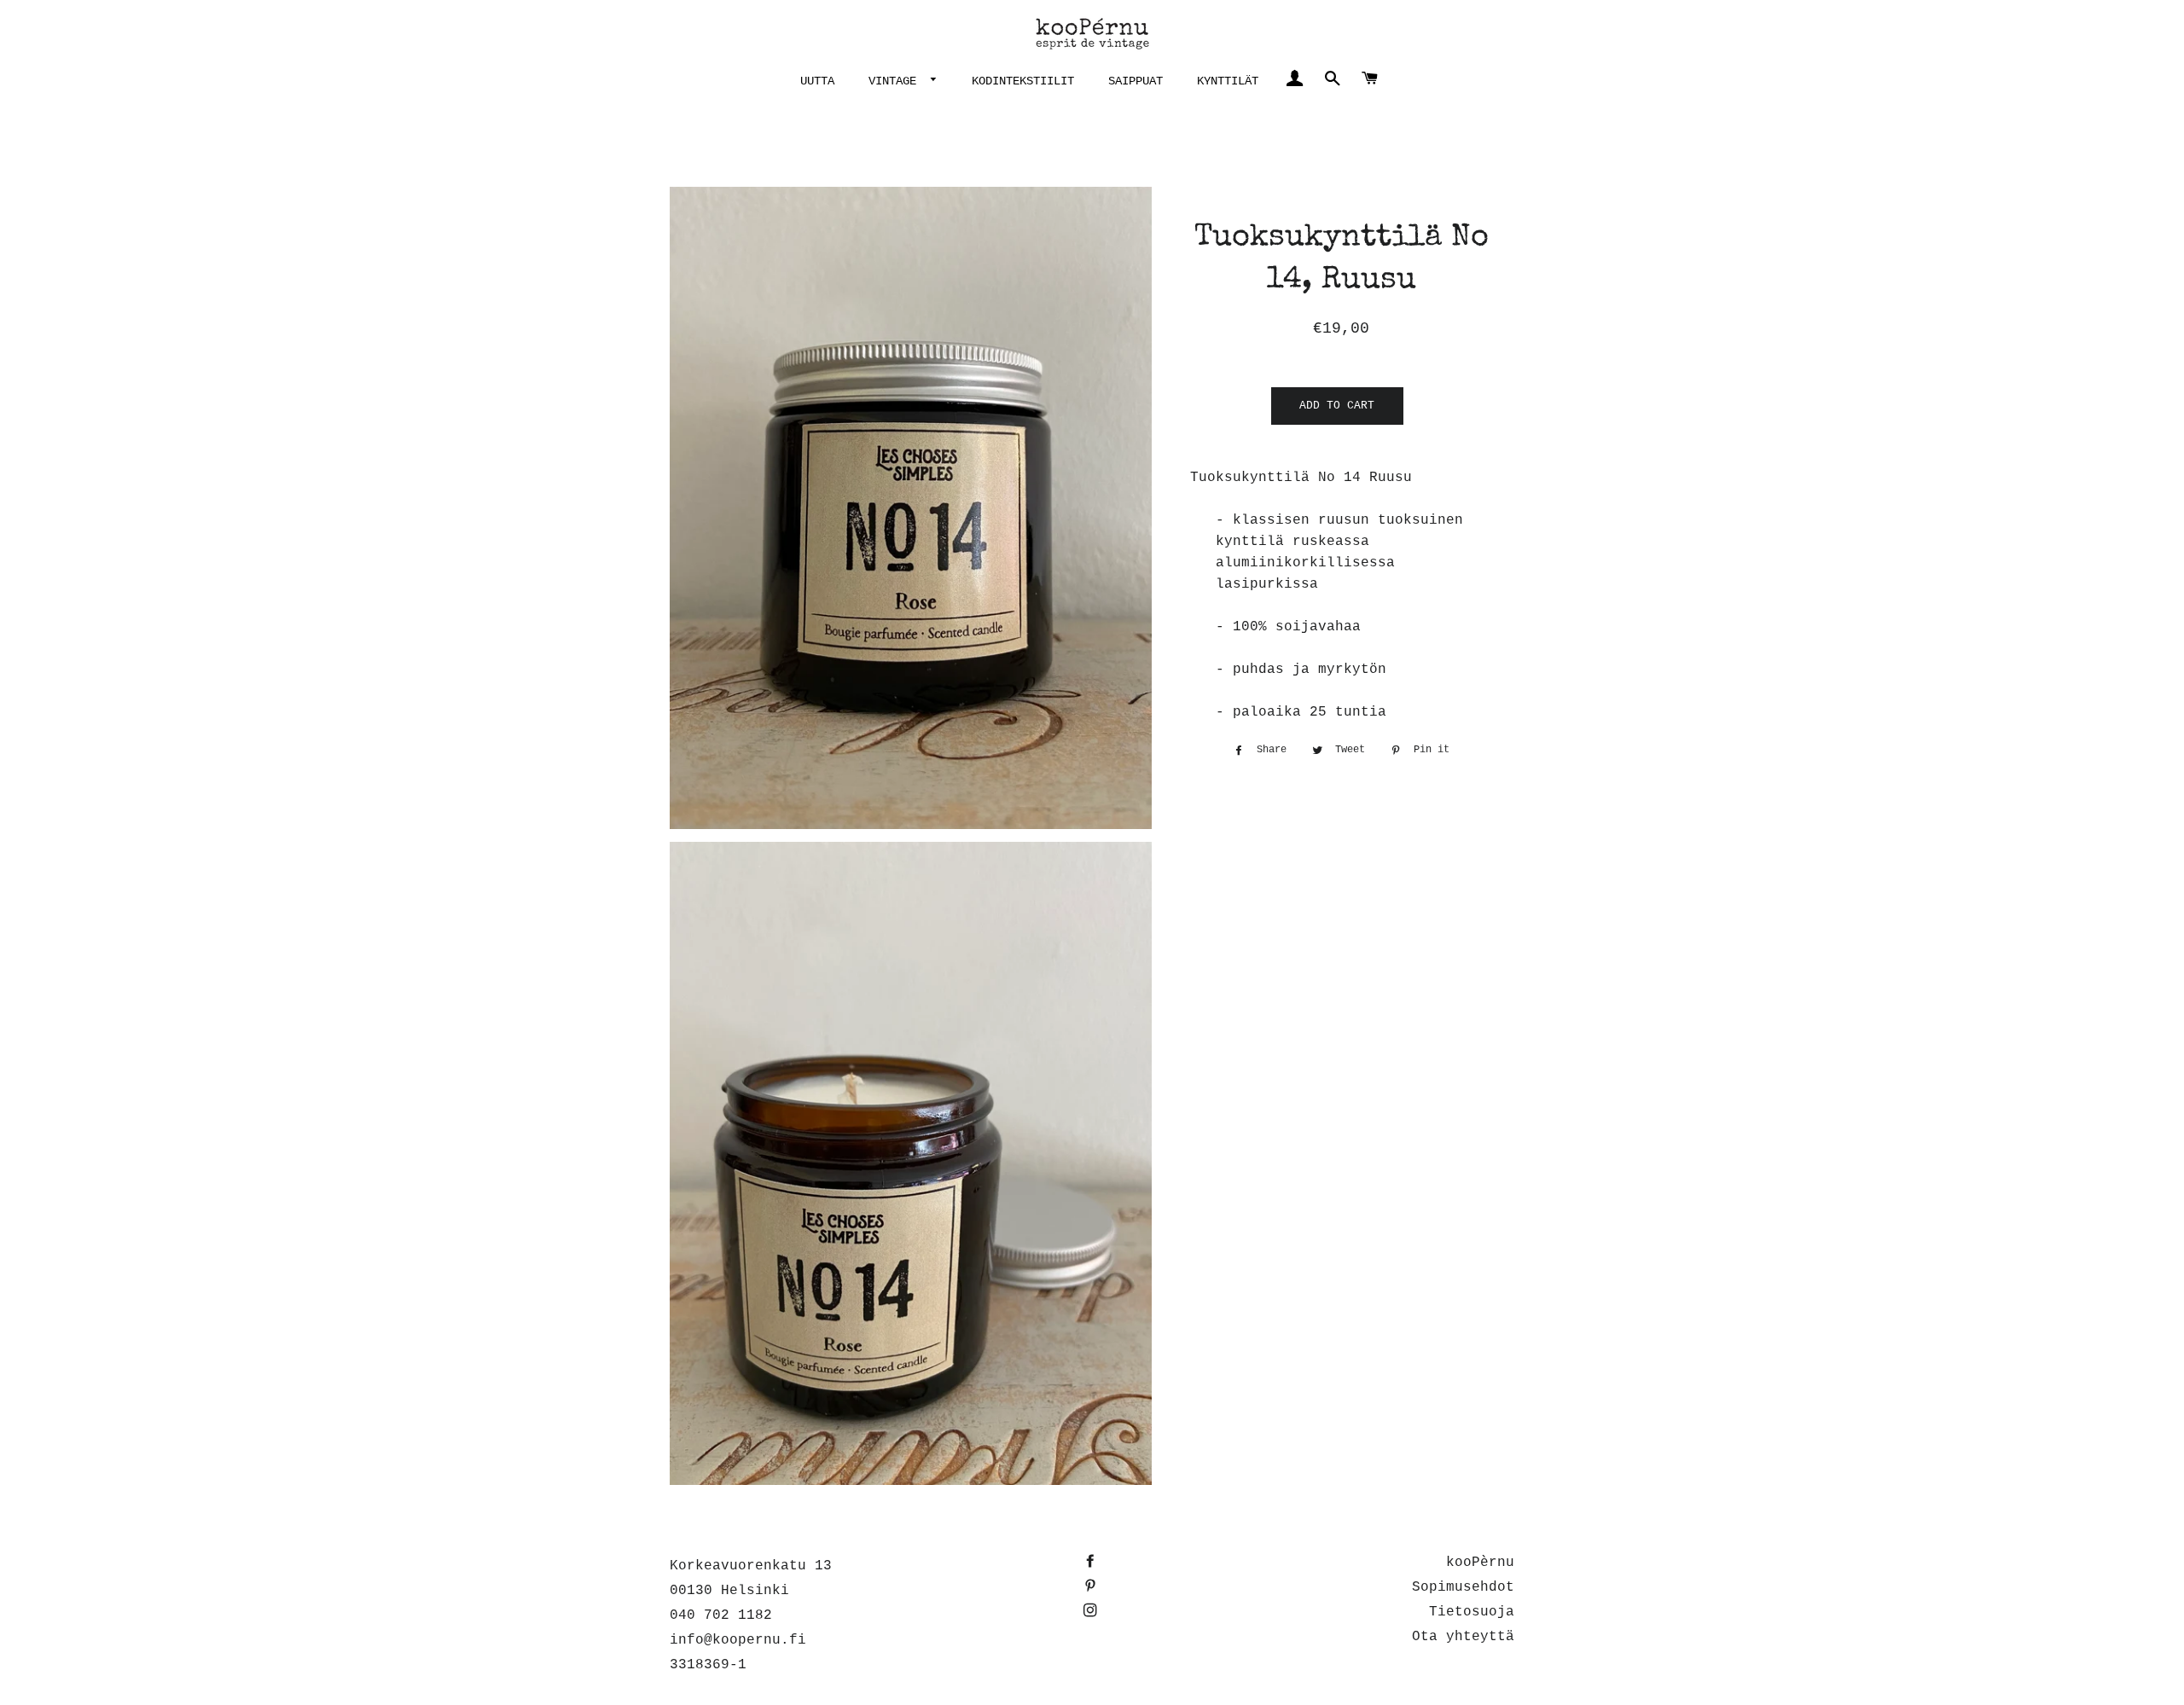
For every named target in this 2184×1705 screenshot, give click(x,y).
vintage (896, 81)
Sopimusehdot (1463, 1587)
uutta (817, 81)
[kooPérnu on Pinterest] (1092, 1587)
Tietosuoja (1472, 1612)
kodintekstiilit (1023, 81)
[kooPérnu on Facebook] (1092, 1563)
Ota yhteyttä (1463, 1637)
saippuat (1136, 81)
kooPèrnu (1480, 1563)
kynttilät (1228, 81)
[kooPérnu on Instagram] (1092, 1612)
